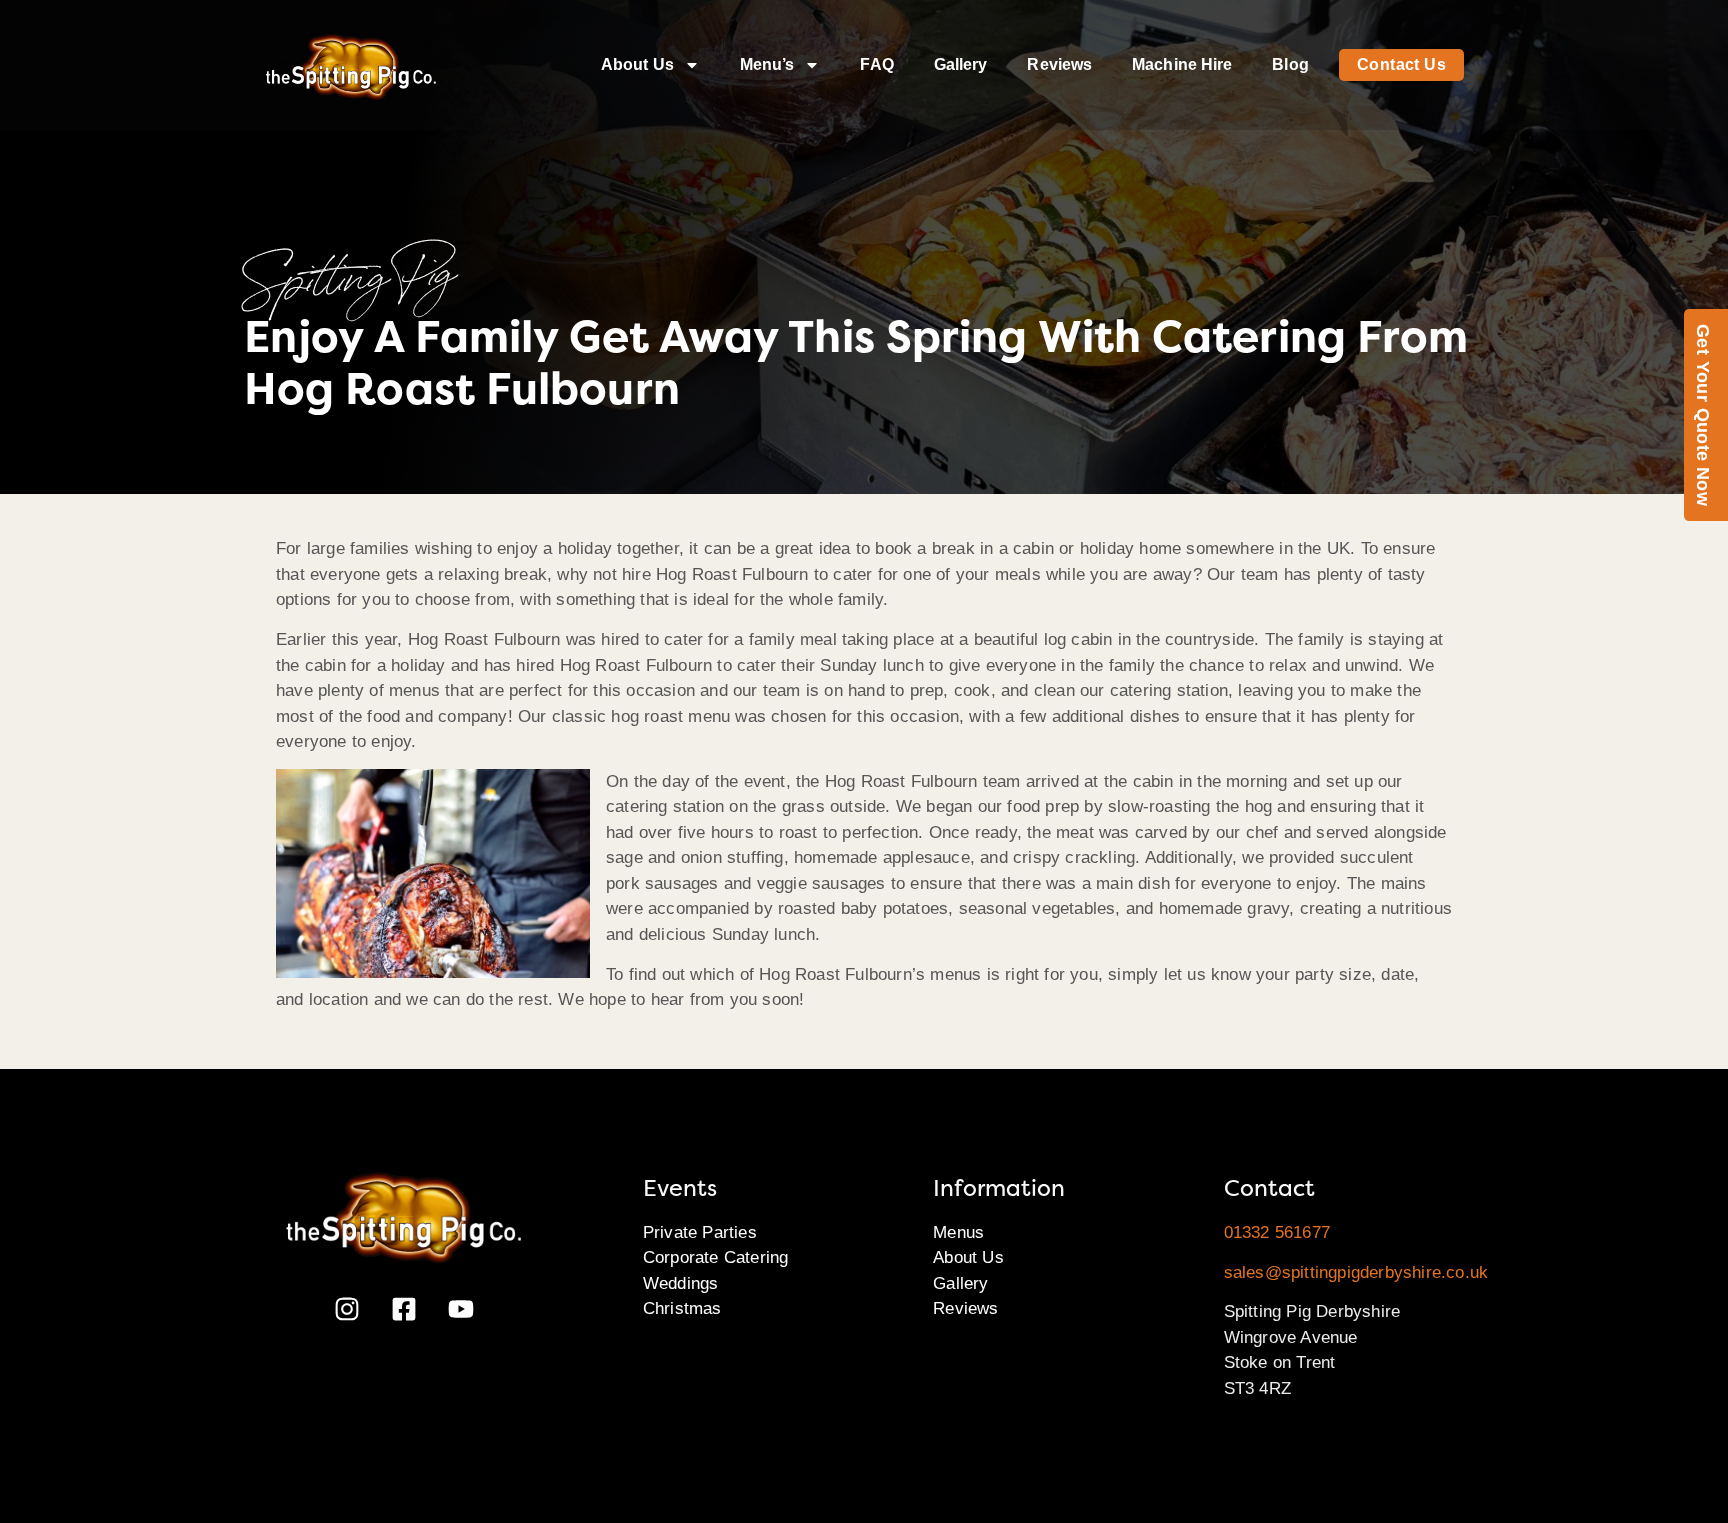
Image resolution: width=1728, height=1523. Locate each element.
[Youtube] (461, 1309)
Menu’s (767, 64)
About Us (637, 64)
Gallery (961, 64)
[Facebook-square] (404, 1309)
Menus (958, 1232)
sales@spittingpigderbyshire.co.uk (1356, 1272)
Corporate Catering (716, 1257)
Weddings (681, 1283)
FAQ (876, 64)
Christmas (682, 1308)
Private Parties (700, 1232)
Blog (1290, 64)
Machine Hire (1182, 64)
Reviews (1059, 64)
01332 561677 (1277, 1232)
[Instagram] (347, 1309)
